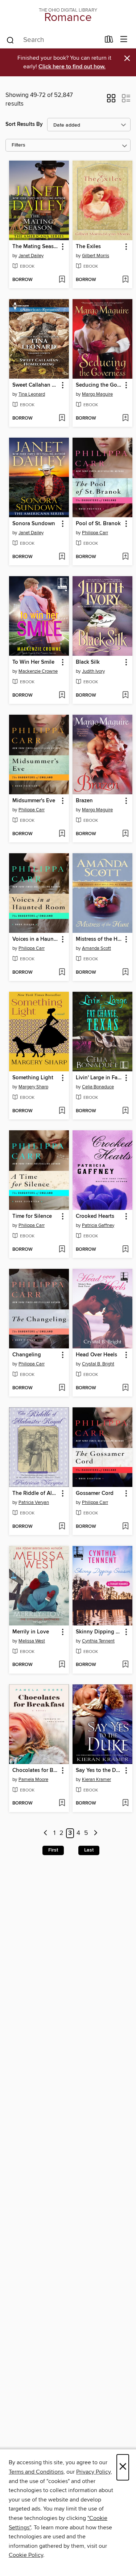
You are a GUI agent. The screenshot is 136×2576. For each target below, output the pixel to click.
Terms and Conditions (36, 2472)
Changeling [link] (27, 1355)
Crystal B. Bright (98, 1364)
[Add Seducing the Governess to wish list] (125, 418)
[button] (111, 101)
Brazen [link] (84, 801)
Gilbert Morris (96, 256)
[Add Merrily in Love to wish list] (62, 1665)
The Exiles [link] (88, 247)
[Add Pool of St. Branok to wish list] (125, 557)
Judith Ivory (93, 671)
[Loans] (109, 41)
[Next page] (96, 1833)
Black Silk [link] (88, 662)
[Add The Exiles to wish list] (125, 280)
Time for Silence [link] (32, 1216)
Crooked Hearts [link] (95, 1216)
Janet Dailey (31, 256)
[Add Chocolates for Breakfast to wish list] (62, 1803)
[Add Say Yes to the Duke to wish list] (125, 1803)
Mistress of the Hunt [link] (99, 939)
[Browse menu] (124, 40)
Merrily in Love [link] (31, 1632)
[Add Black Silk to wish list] (125, 696)
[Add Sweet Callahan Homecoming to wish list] (62, 418)
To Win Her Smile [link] (33, 662)
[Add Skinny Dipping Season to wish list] (125, 1665)
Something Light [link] (33, 1078)
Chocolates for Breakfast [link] (36, 1771)
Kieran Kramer (96, 1780)
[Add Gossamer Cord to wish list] (125, 1527)
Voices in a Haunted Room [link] (36, 939)
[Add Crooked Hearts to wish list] (125, 1250)
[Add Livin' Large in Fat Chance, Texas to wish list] (125, 1111)
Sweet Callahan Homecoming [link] (36, 385)
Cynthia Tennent (98, 1641)
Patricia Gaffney (98, 1225)
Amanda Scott (96, 948)
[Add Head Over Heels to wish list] (125, 1388)
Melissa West (32, 1641)
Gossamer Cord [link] (95, 1493)
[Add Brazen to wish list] (125, 834)
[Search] (10, 40)
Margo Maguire (97, 394)
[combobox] (53, 40)
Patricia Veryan (34, 1502)
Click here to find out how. (72, 67)
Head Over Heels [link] (96, 1355)
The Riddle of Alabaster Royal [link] (36, 1493)
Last (89, 1850)
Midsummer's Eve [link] (34, 801)
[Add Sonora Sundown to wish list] (62, 557)
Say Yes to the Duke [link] (99, 1771)
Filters (18, 145)
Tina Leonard (32, 394)
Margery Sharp (33, 1087)
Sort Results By (24, 124)
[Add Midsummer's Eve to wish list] (62, 834)
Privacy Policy (93, 2472)
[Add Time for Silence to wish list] (62, 1250)
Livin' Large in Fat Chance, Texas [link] (99, 1078)
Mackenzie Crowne (38, 671)
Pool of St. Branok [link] (98, 524)
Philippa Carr (95, 533)
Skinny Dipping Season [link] (99, 1632)
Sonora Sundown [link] (34, 524)
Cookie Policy (26, 2555)
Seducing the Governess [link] (99, 385)
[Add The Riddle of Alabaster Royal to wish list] (62, 1527)
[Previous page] (46, 1833)
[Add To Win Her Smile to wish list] (62, 696)
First (53, 1850)
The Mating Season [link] (36, 247)
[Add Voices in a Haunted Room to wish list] (62, 973)
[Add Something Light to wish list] (62, 1111)
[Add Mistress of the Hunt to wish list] (125, 973)
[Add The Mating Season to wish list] (62, 280)
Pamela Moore (33, 1780)
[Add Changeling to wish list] (62, 1388)
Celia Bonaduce (98, 1087)
